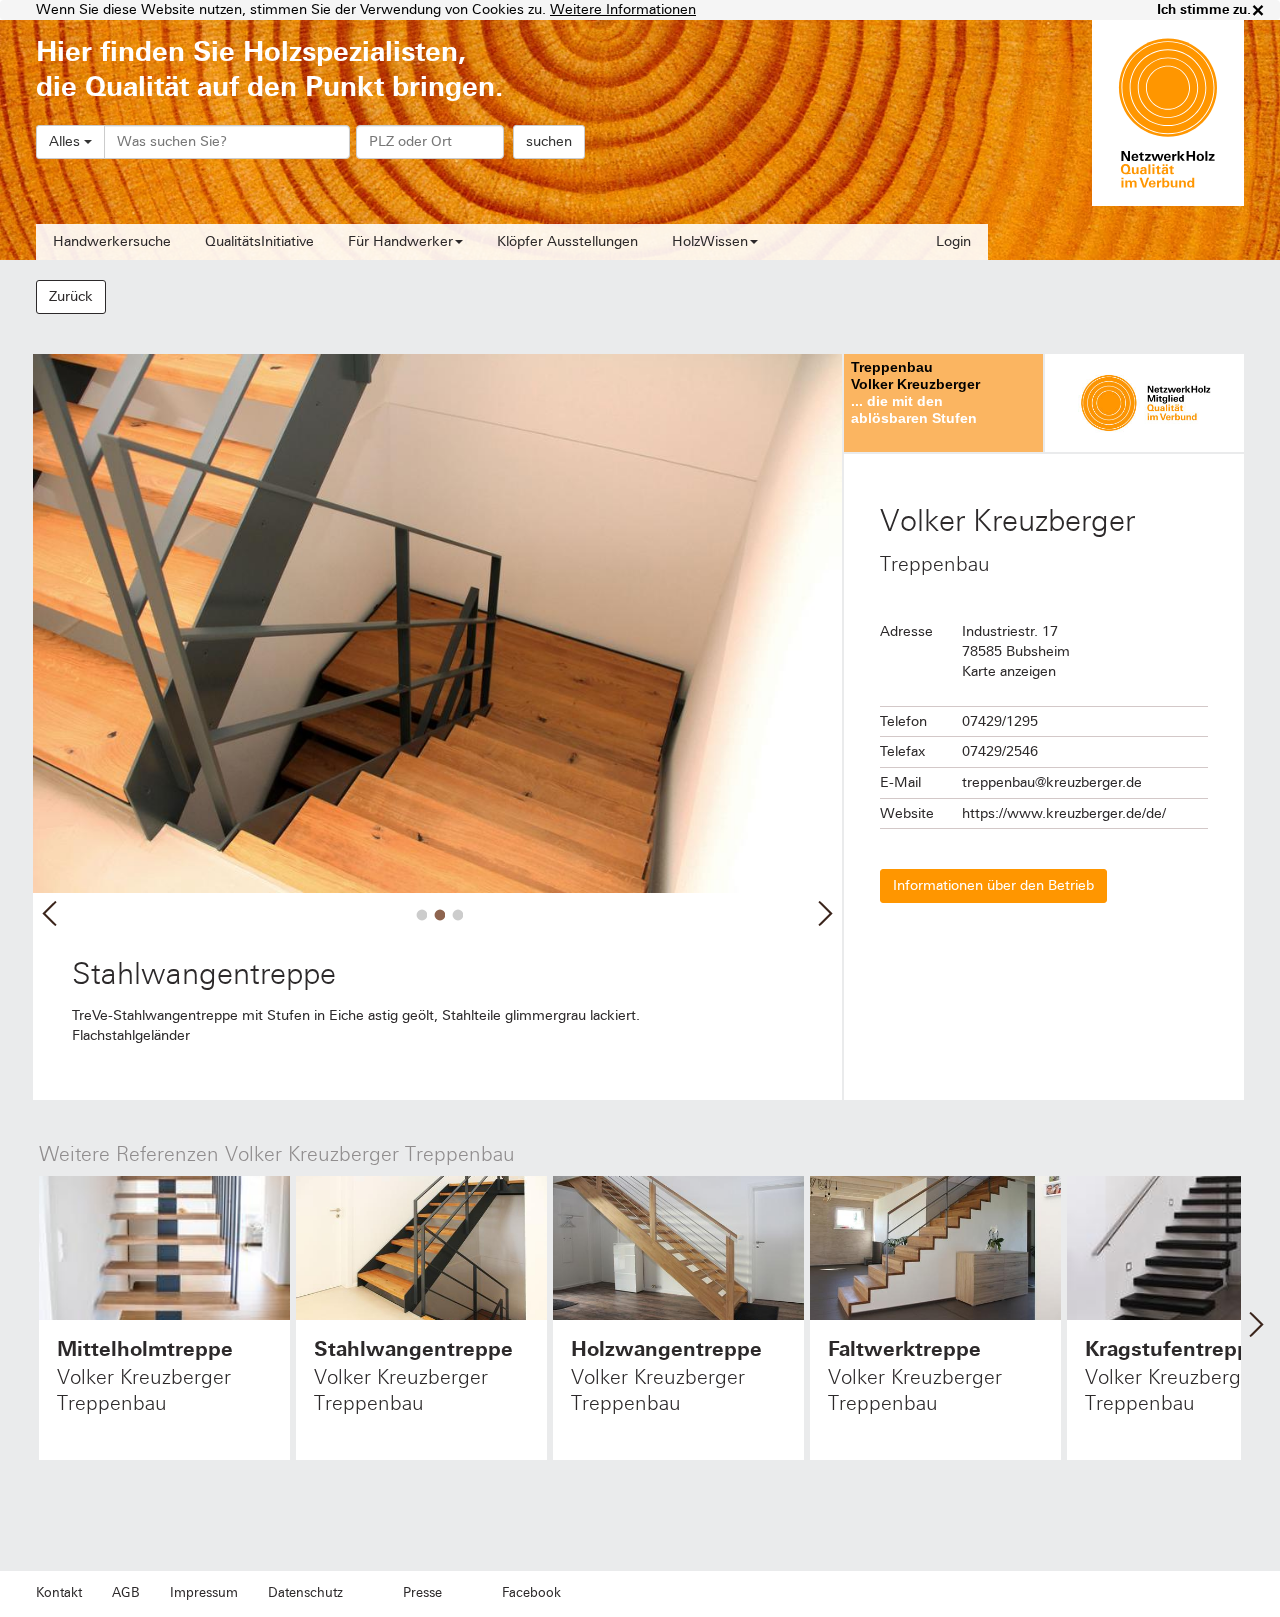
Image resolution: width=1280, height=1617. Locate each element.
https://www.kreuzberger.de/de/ (1064, 813)
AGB (126, 1593)
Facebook (531, 1593)
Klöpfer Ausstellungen (567, 241)
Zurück (71, 296)
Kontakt (59, 1593)
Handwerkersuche (112, 241)
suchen (549, 141)
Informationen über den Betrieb (993, 885)
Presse (422, 1593)
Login (953, 241)
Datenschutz (305, 1593)
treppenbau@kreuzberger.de (1052, 782)
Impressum (204, 1593)
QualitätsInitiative (259, 241)
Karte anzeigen (1009, 671)
